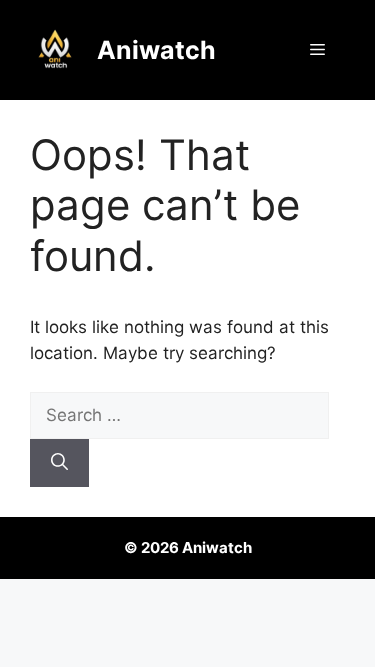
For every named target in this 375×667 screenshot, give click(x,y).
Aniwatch (156, 50)
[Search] (59, 463)
